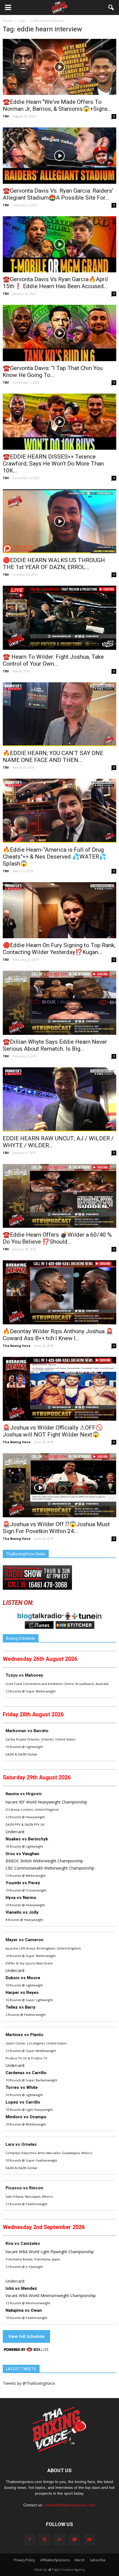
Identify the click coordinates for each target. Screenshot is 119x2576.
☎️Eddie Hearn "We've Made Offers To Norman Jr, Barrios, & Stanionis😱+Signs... (57, 105)
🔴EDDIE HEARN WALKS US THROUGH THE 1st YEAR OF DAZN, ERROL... (54, 564)
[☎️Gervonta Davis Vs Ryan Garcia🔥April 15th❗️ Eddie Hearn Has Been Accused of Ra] (59, 244)
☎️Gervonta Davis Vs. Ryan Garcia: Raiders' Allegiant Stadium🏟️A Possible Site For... (58, 194)
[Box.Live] (26, 2350)
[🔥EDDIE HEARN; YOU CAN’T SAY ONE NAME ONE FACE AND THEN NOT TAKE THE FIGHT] (59, 714)
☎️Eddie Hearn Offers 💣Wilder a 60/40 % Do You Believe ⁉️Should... (57, 1238)
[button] (111, 7)
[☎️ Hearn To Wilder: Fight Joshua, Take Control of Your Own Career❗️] (59, 618)
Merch (80, 2560)
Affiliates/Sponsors (55, 2560)
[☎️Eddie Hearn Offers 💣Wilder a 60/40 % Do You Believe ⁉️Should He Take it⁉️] (59, 1196)
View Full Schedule (26, 2336)
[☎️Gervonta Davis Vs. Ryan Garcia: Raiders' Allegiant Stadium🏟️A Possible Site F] (59, 155)
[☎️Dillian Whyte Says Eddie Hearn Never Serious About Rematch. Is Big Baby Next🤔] (59, 1003)
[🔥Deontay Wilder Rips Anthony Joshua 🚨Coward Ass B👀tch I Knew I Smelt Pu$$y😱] (59, 1292)
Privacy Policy (24, 2560)
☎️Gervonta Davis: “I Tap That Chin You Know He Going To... (53, 372)
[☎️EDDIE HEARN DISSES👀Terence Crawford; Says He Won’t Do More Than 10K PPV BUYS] (59, 422)
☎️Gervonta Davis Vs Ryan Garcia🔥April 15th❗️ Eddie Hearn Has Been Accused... (55, 283)
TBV (6, 116)
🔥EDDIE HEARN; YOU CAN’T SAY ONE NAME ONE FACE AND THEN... (53, 757)
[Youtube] (89, 2540)
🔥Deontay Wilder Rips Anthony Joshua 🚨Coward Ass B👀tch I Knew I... (58, 1335)
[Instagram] (45, 2540)
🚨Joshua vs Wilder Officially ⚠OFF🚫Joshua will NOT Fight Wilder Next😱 (53, 1431)
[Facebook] (30, 2540)
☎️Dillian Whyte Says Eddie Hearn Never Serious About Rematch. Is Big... (55, 1045)
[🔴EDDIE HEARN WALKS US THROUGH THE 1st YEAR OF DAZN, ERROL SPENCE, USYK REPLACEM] (59, 521)
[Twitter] (74, 2540)
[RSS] (59, 2540)
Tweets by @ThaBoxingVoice (29, 2383)
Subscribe (98, 2560)
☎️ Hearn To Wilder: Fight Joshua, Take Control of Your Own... (53, 660)
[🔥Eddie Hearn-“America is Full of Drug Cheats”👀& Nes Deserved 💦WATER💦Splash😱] (59, 811)
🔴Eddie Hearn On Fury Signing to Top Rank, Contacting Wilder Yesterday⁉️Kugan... (59, 949)
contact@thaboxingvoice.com (70, 2505)
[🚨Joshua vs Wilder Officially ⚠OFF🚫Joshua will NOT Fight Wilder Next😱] (59, 1389)
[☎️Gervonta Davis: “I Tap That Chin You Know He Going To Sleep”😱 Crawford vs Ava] (59, 333)
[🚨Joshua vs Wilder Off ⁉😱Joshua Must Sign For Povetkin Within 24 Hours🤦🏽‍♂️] (59, 1485)
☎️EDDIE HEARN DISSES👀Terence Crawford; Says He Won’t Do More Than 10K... (53, 464)
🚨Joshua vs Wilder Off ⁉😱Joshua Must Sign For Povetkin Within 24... (56, 1528)
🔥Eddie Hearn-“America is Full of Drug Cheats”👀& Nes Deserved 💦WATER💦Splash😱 (55, 857)
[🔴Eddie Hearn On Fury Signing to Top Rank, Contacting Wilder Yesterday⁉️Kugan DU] (59, 910)
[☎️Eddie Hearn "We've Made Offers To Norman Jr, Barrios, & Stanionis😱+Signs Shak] (59, 67)
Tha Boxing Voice (17, 1346)
